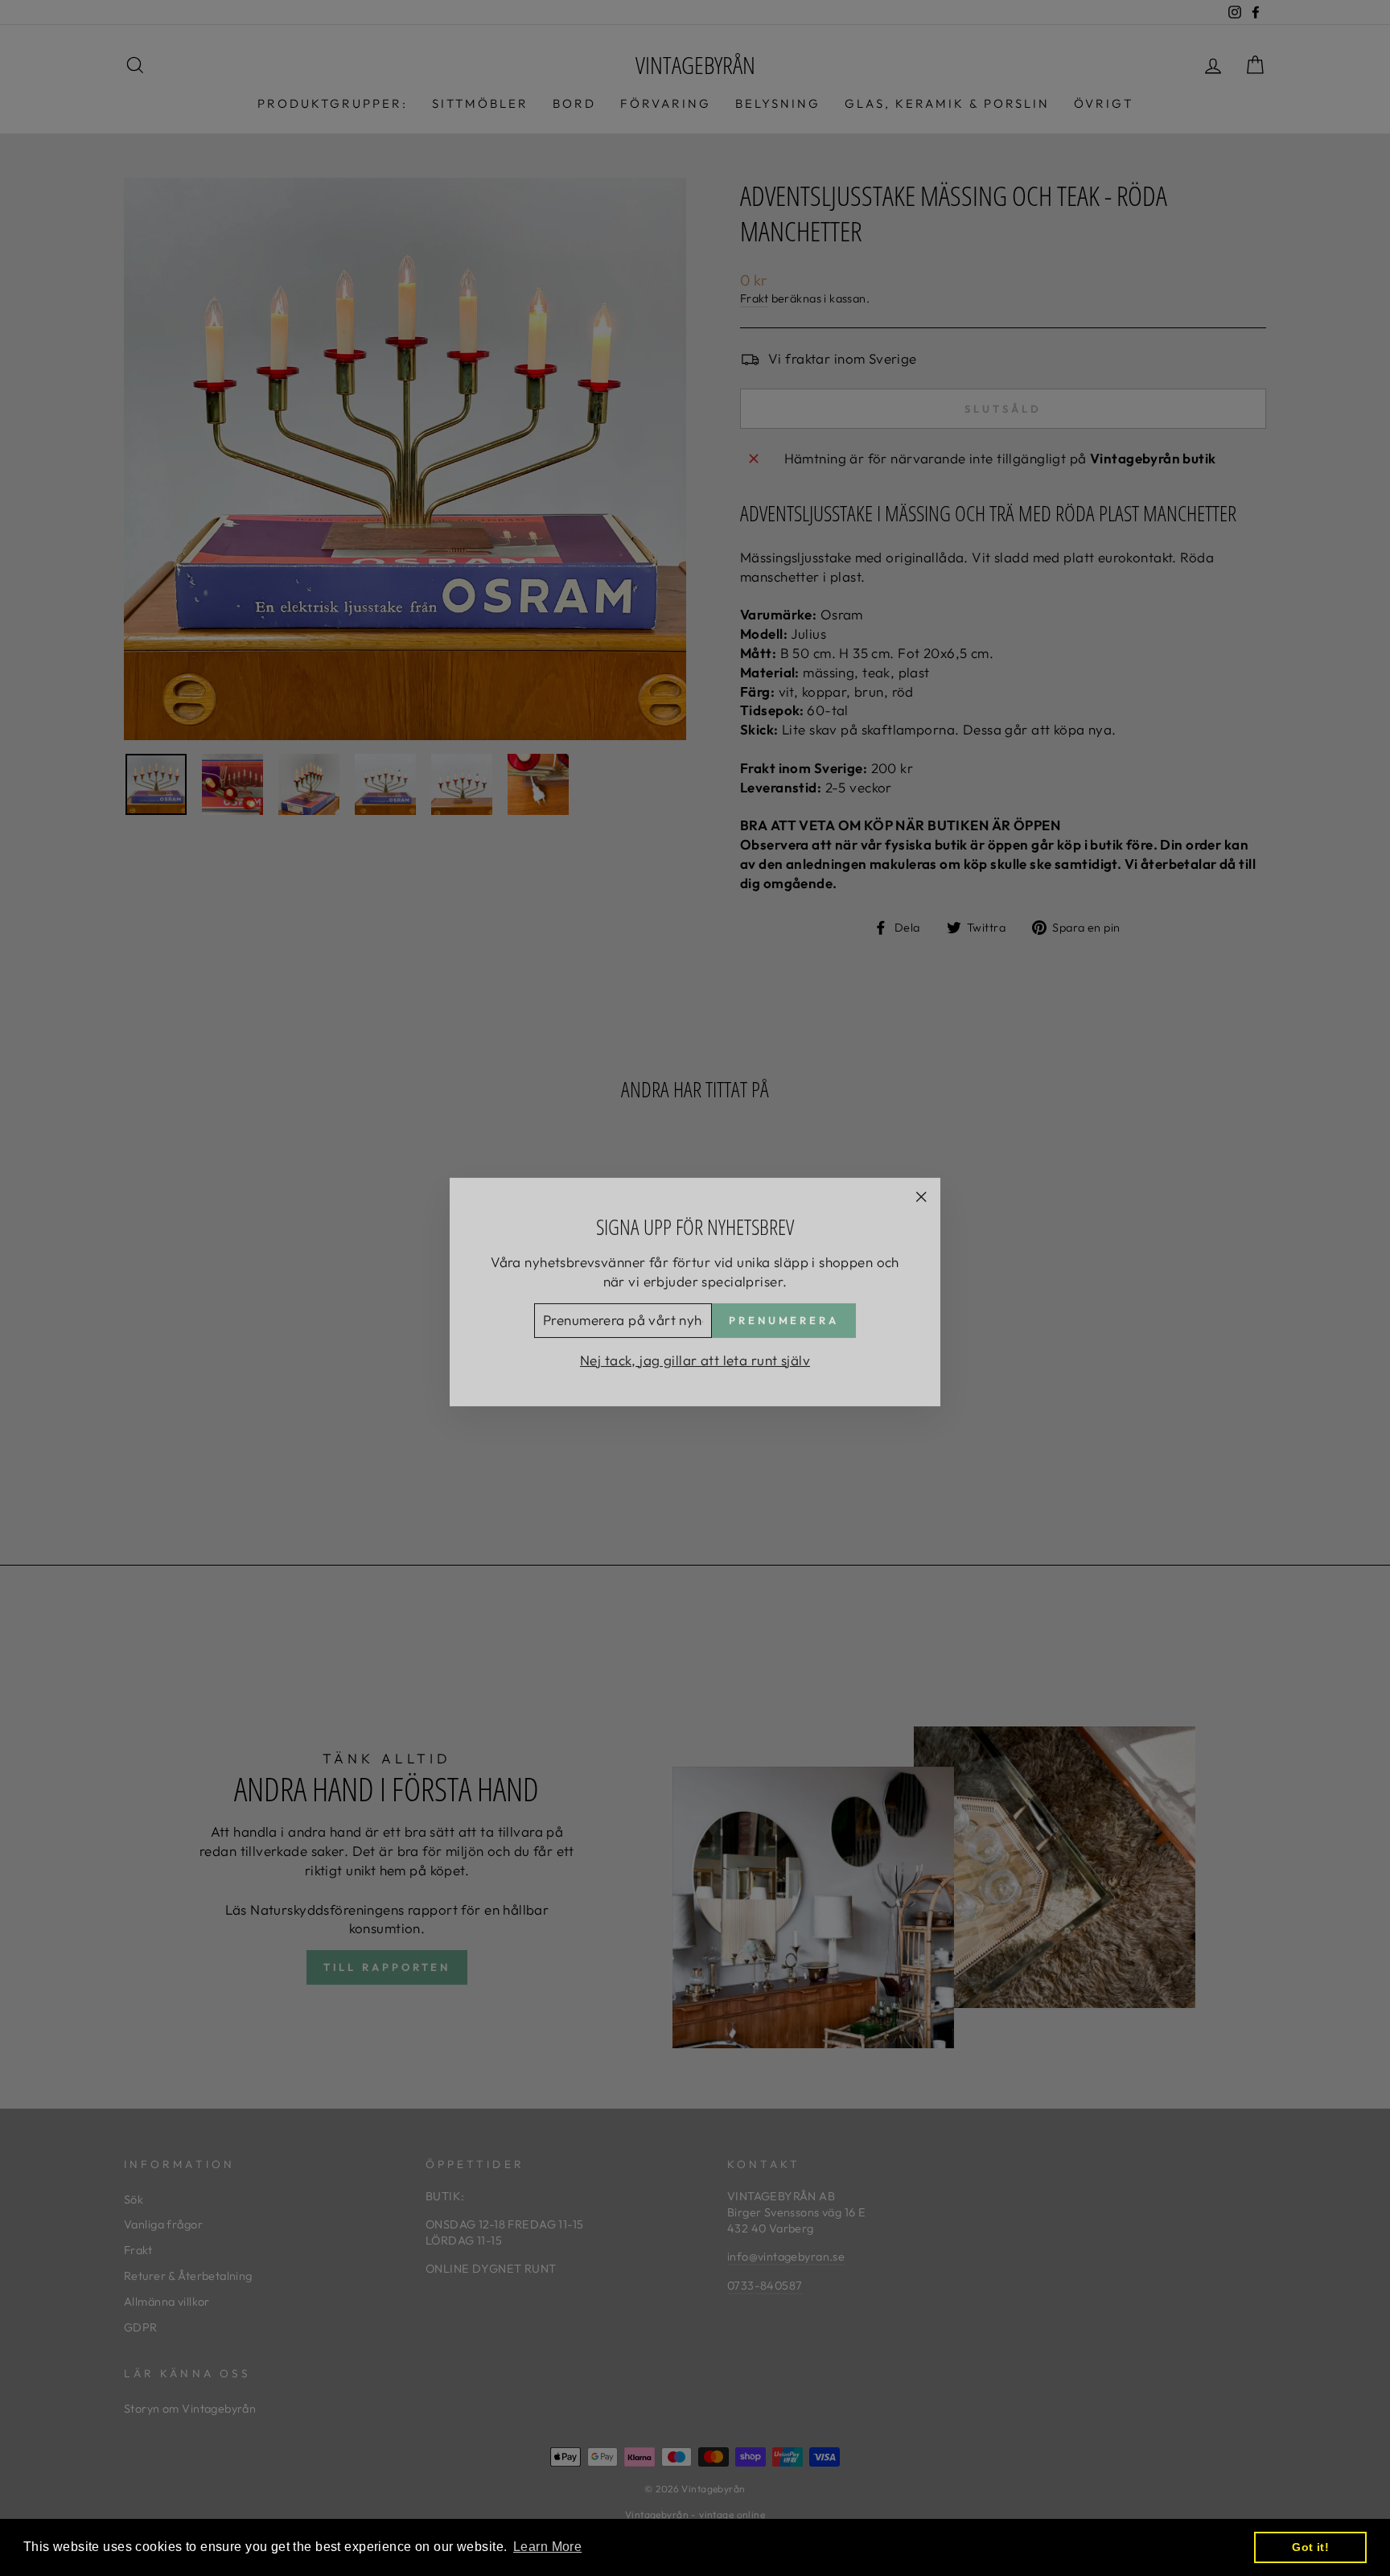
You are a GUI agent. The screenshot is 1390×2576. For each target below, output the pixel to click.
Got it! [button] (1310, 2547)
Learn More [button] (547, 2547)
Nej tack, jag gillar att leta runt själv (695, 1356)
